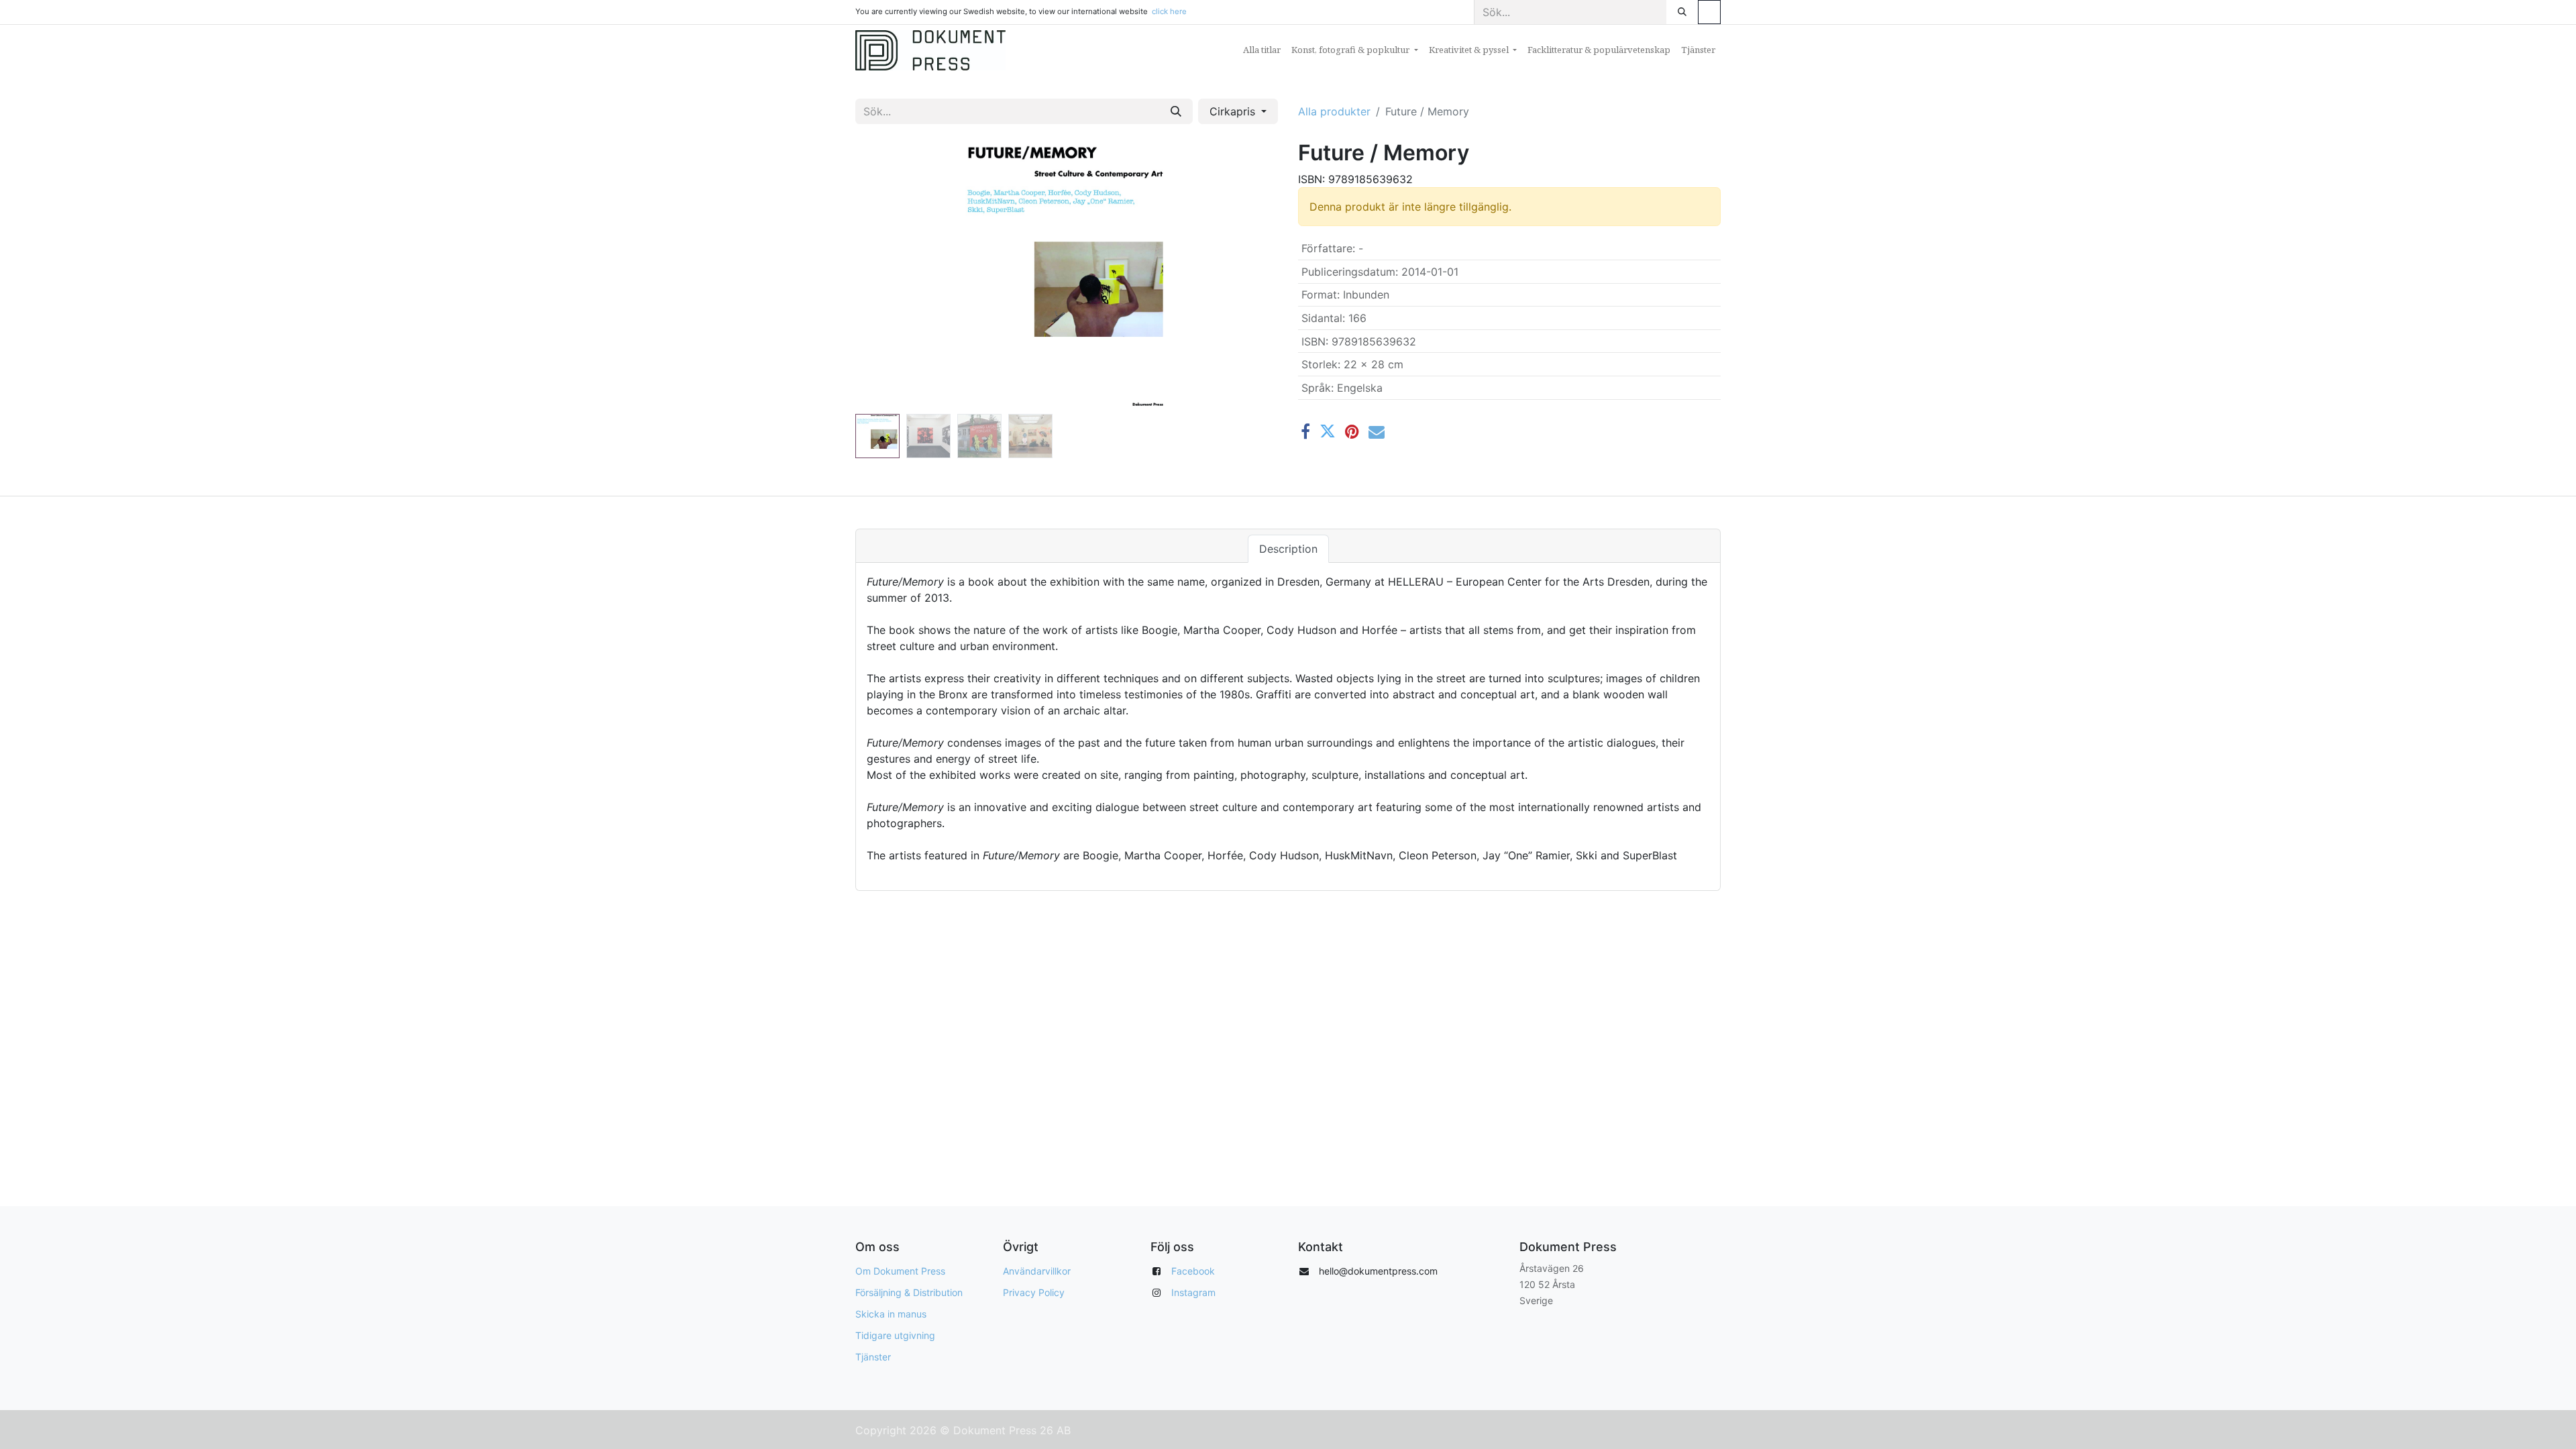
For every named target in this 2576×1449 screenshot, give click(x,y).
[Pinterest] (1352, 431)
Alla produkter (1334, 111)
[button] (887, 274)
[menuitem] (1262, 50)
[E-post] (1377, 431)
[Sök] (1682, 12)
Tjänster (873, 1357)
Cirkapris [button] (1234, 111)
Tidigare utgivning (895, 1335)
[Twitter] (1328, 431)
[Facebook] (1305, 431)
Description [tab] (1288, 549)
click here (1169, 11)
